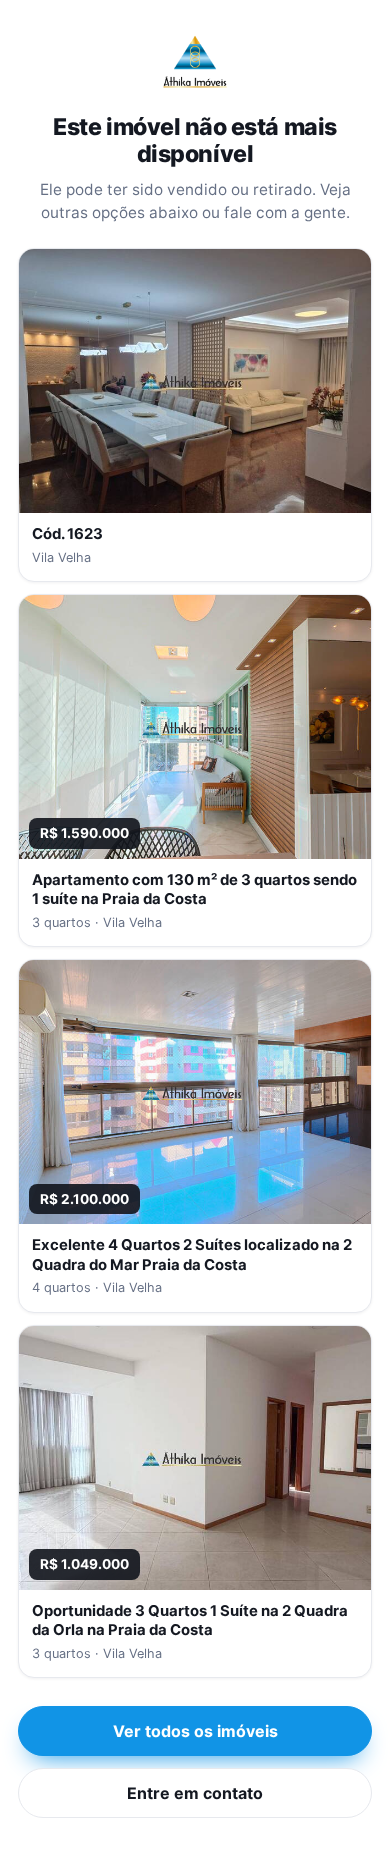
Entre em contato (195, 1793)
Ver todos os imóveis (195, 1731)
